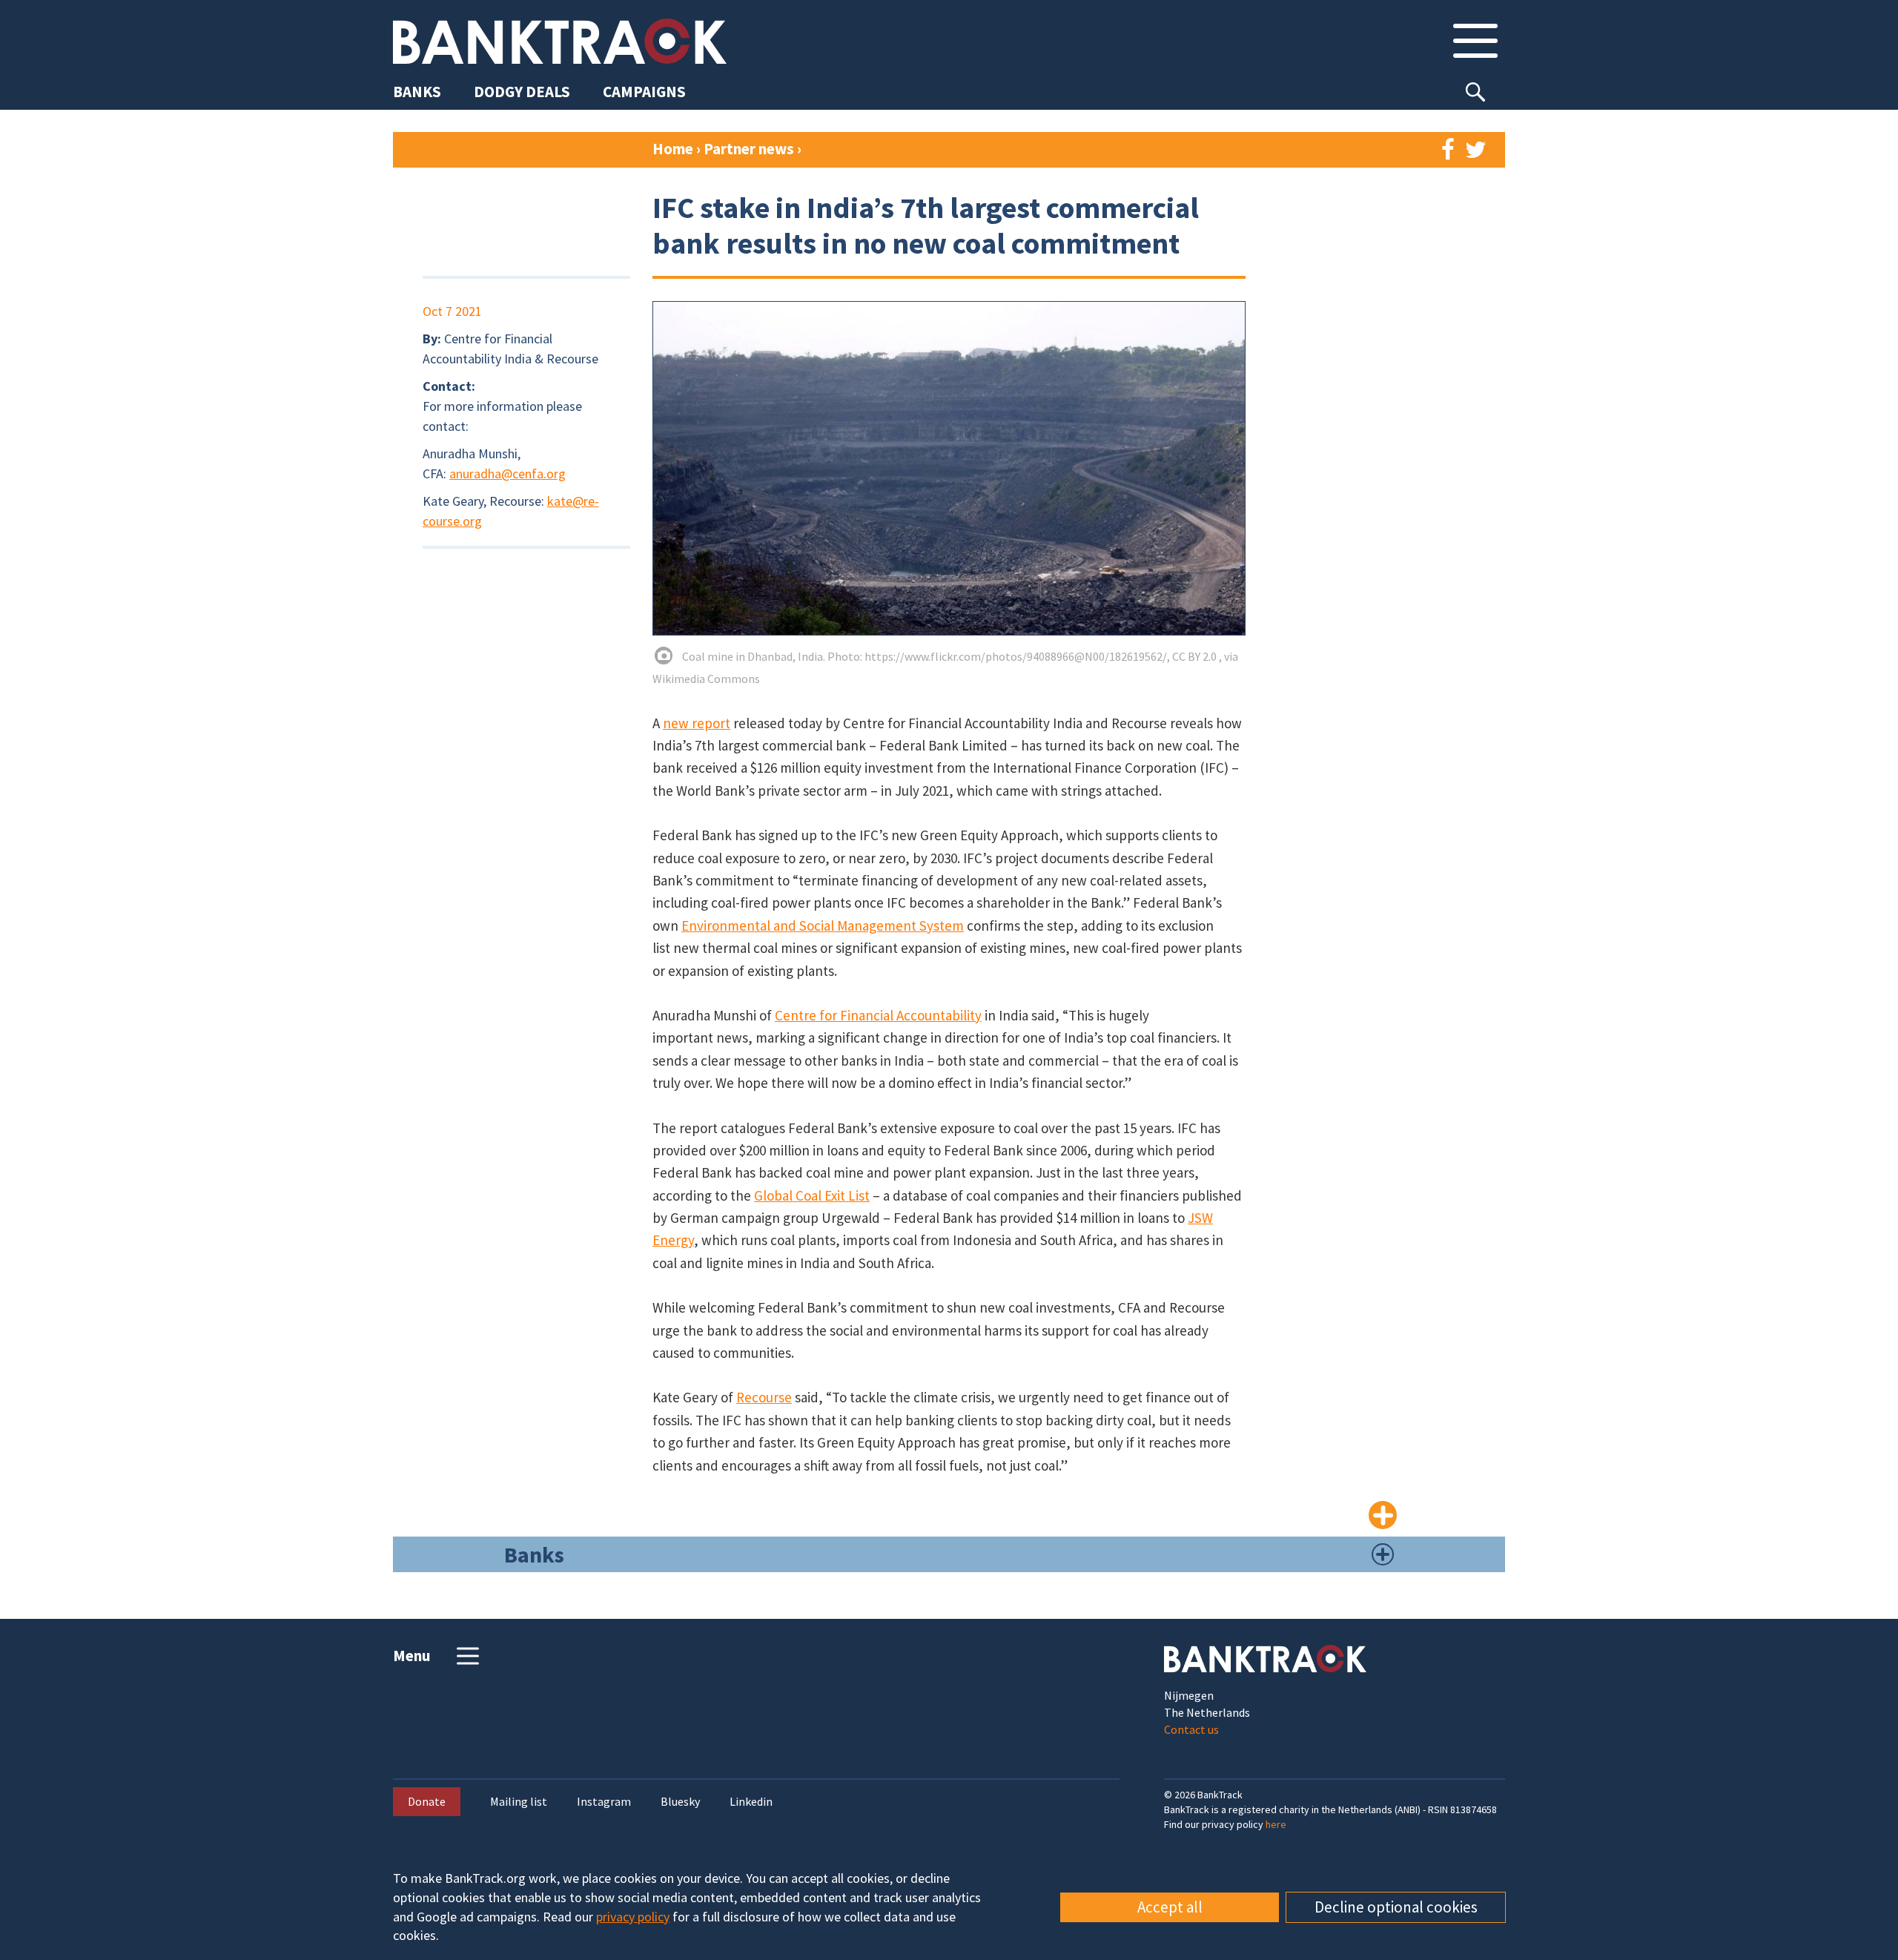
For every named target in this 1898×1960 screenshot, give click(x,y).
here (1276, 1824)
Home (673, 149)
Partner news (750, 149)
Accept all (1170, 1907)
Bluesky (680, 1802)
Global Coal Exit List (812, 1195)
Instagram (604, 1802)
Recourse (764, 1397)
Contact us (1191, 1729)
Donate (427, 1801)
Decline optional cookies (1396, 1907)
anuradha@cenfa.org (507, 473)
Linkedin (751, 1802)
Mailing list (519, 1802)
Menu (412, 1656)
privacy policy (633, 1917)
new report (697, 723)
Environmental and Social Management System (823, 925)
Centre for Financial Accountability (878, 1015)
